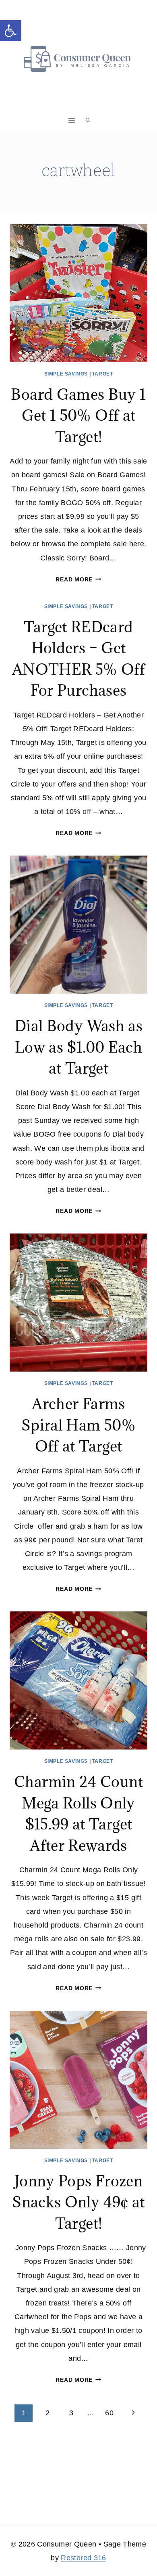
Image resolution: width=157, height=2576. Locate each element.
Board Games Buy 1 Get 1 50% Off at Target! (78, 415)
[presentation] (78, 293)
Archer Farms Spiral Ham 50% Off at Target (78, 1425)
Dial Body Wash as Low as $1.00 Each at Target (78, 1047)
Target (103, 374)
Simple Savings (66, 374)
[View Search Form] (88, 120)
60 (109, 2413)
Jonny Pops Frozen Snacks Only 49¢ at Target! (78, 2202)
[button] (10, 31)
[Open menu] (72, 120)
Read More (78, 579)
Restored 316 (83, 2558)
